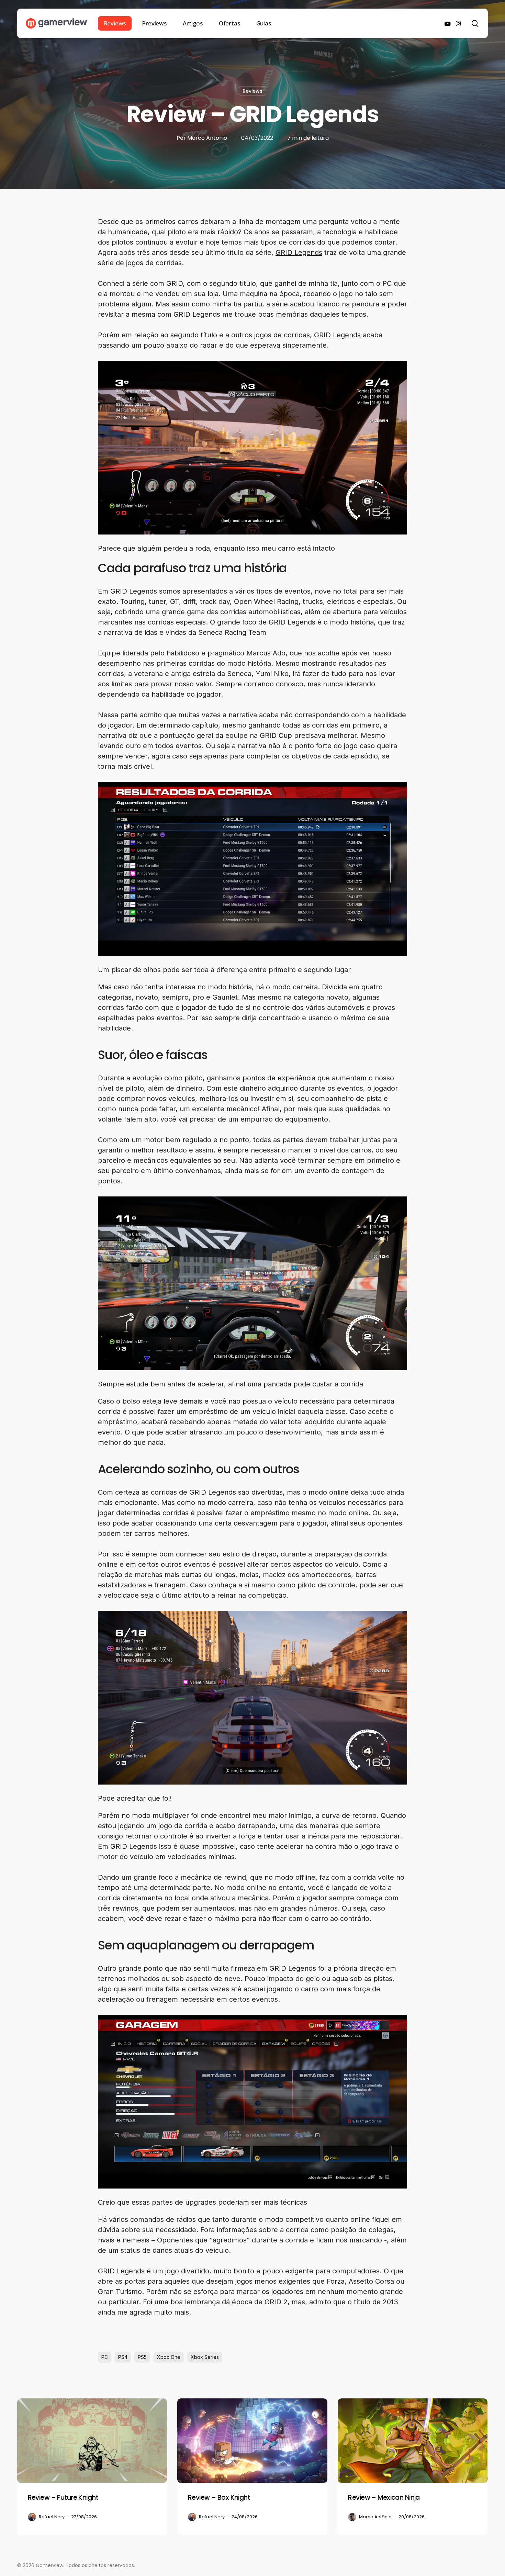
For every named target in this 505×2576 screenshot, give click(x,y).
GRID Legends (299, 252)
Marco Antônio (207, 138)
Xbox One (169, 2357)
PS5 (142, 2357)
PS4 (123, 2357)
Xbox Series (205, 2357)
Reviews (252, 91)
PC (105, 2357)
